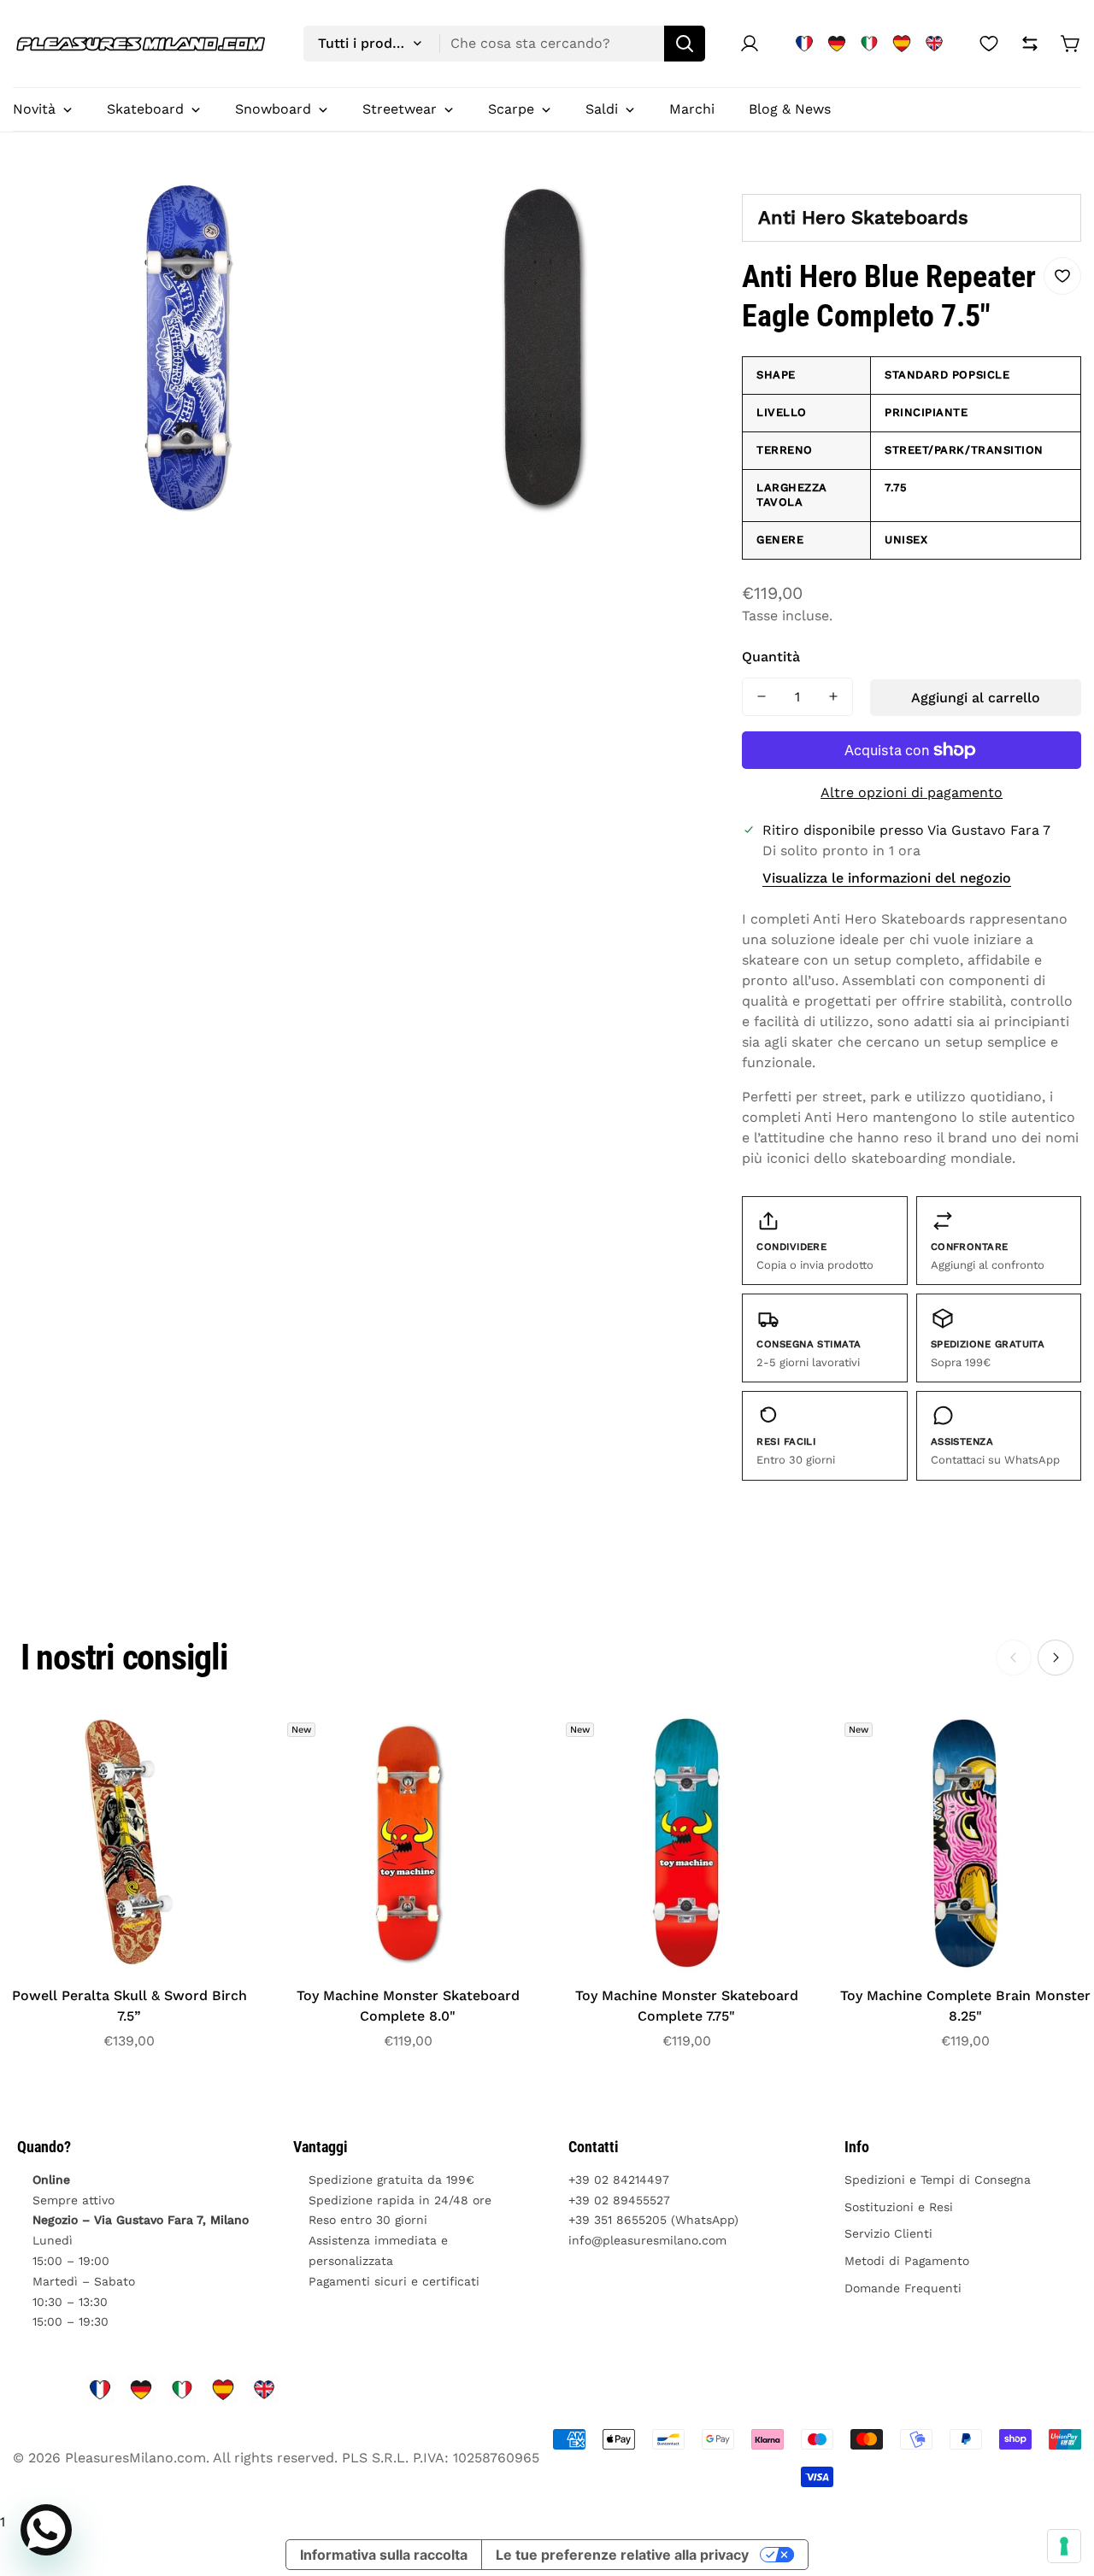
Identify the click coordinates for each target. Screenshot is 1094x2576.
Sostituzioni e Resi (899, 2207)
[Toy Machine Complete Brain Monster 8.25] (965, 1843)
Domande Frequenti (903, 2288)
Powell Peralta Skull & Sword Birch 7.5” (129, 2006)
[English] (934, 44)
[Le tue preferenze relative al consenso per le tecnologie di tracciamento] (1064, 2546)
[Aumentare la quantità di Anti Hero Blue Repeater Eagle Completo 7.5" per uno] (833, 697)
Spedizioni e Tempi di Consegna (938, 2180)
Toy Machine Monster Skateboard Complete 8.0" (408, 2006)
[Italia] (869, 44)
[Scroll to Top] (1061, 2483)
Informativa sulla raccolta (384, 2555)
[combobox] (504, 44)
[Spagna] (902, 44)
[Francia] (804, 44)
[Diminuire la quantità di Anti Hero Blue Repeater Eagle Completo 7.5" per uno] (762, 697)
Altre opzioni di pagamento (912, 792)
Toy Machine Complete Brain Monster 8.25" (965, 2006)
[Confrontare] (1030, 44)
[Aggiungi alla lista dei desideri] (1062, 276)
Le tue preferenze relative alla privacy (622, 2555)
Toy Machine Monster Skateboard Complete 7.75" (687, 2006)
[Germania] (837, 44)
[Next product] (1056, 1658)
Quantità (771, 657)
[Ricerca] (685, 44)
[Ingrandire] (329, 209)
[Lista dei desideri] (989, 44)
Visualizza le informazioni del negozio (887, 878)
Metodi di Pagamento (907, 2261)
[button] (1071, 44)
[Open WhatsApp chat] (46, 2530)
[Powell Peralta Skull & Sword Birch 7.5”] (129, 1843)
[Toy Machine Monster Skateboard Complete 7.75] (686, 1843)
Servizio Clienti (888, 2233)
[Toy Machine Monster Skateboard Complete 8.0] (408, 1843)
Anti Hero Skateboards (863, 217)
